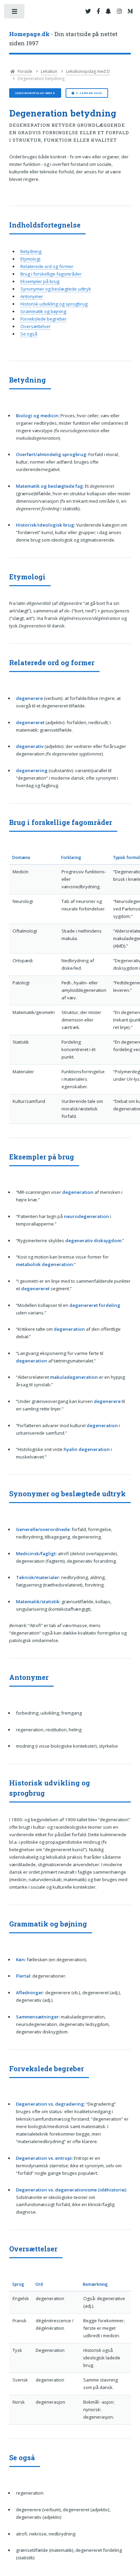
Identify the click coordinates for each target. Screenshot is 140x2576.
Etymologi (30, 259)
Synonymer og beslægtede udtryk (56, 289)
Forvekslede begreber (43, 319)
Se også (29, 334)
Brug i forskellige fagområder (51, 274)
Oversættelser (36, 326)
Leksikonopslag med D (88, 71)
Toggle (15, 13)
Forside (24, 71)
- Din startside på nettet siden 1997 (63, 39)
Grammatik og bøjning (43, 311)
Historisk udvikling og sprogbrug (54, 304)
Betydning (31, 251)
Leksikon (49, 71)
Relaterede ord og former (47, 266)
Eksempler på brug (40, 281)
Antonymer (32, 296)
